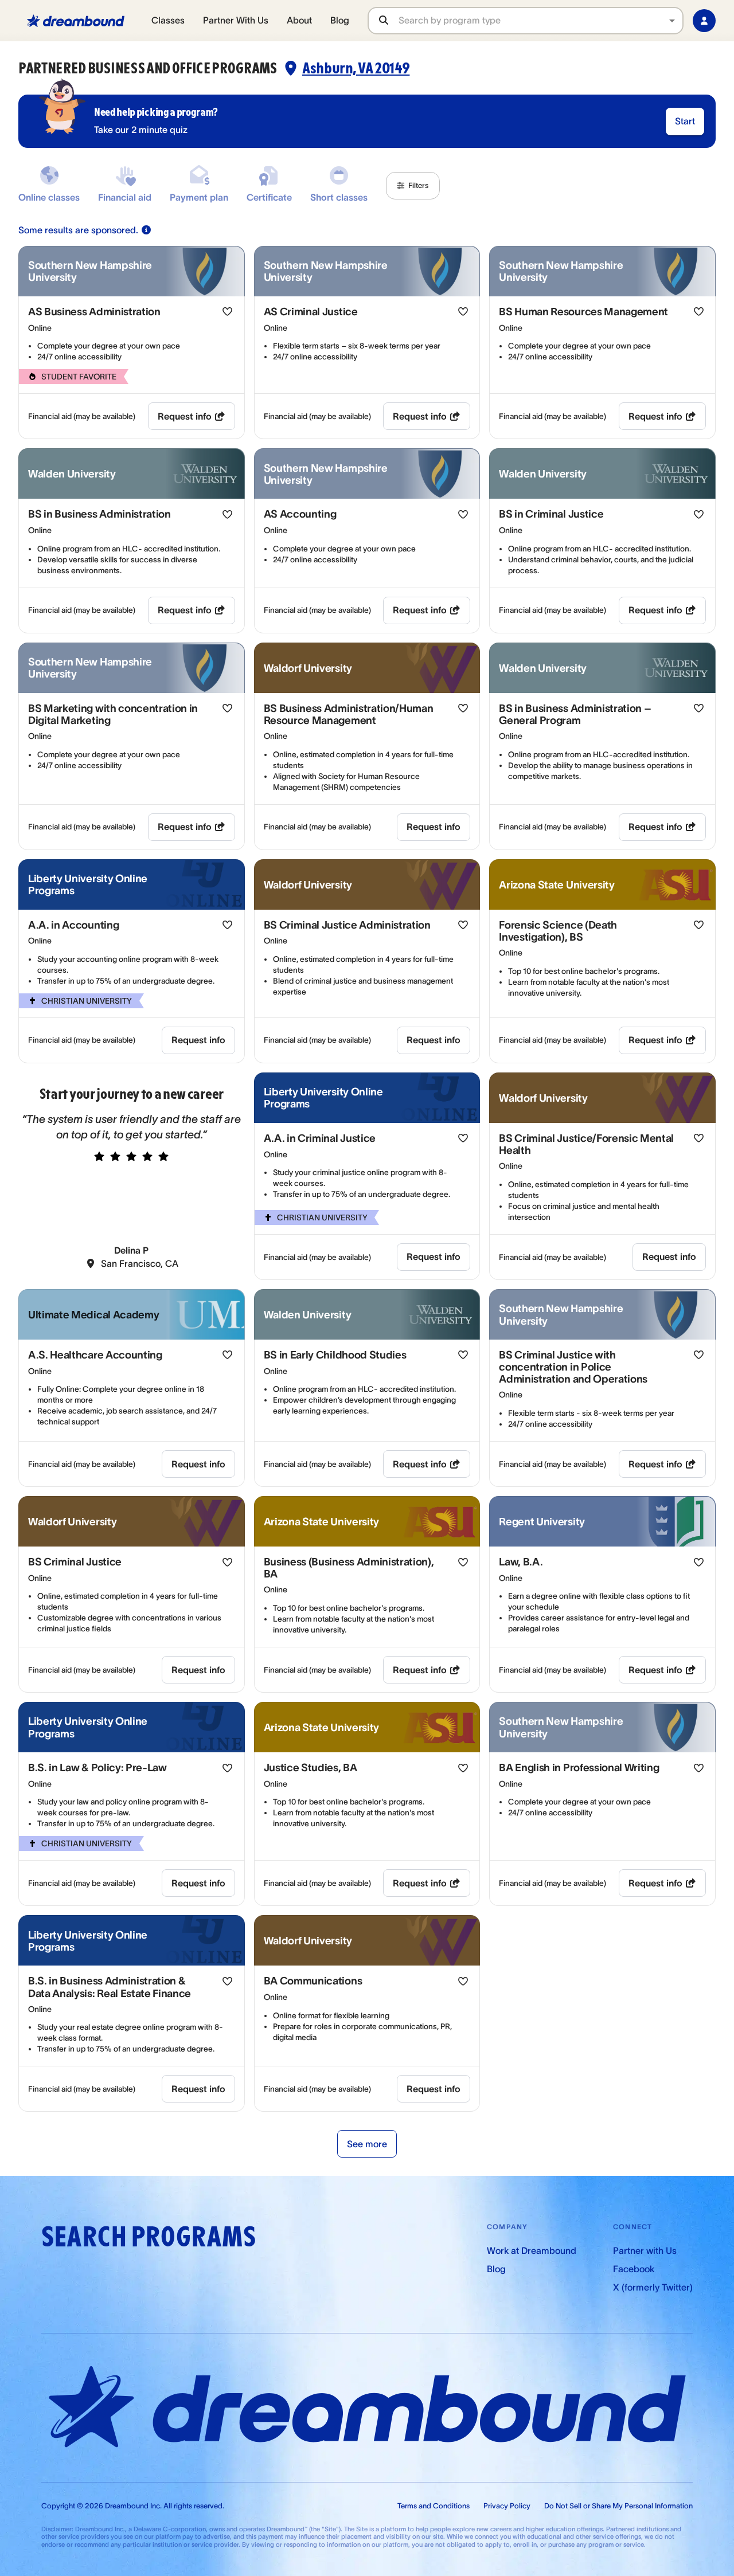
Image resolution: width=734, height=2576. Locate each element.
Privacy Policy (507, 2506)
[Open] (672, 21)
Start (685, 121)
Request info (185, 416)
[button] (413, 186)
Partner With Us (236, 20)
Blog (340, 20)
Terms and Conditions (434, 2506)
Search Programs (149, 2237)
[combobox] (540, 20)
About (299, 20)
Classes (168, 20)
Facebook (634, 2269)
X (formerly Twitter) (653, 2287)
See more (367, 2144)
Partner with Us (645, 2250)
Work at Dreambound (532, 2250)
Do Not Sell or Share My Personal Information (618, 2506)
